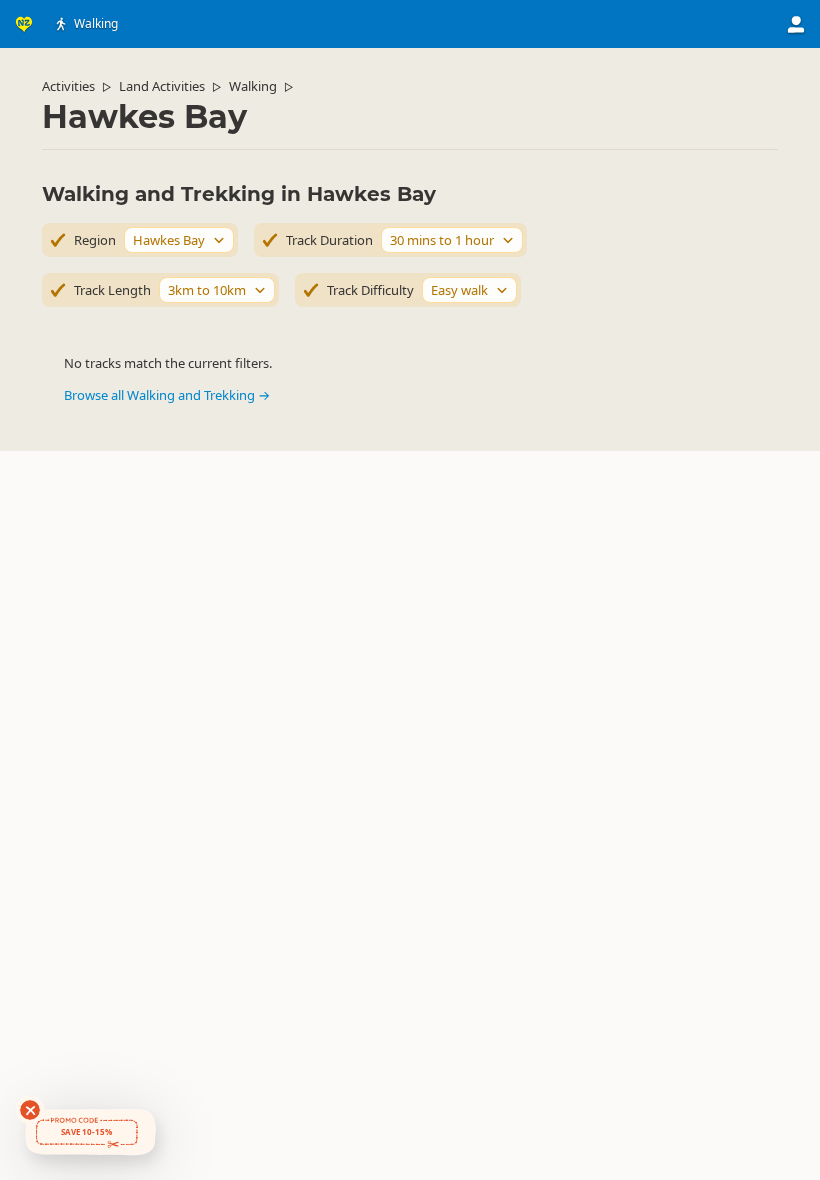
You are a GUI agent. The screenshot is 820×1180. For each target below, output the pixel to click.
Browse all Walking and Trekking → (167, 395)
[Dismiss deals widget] (30, 1110)
